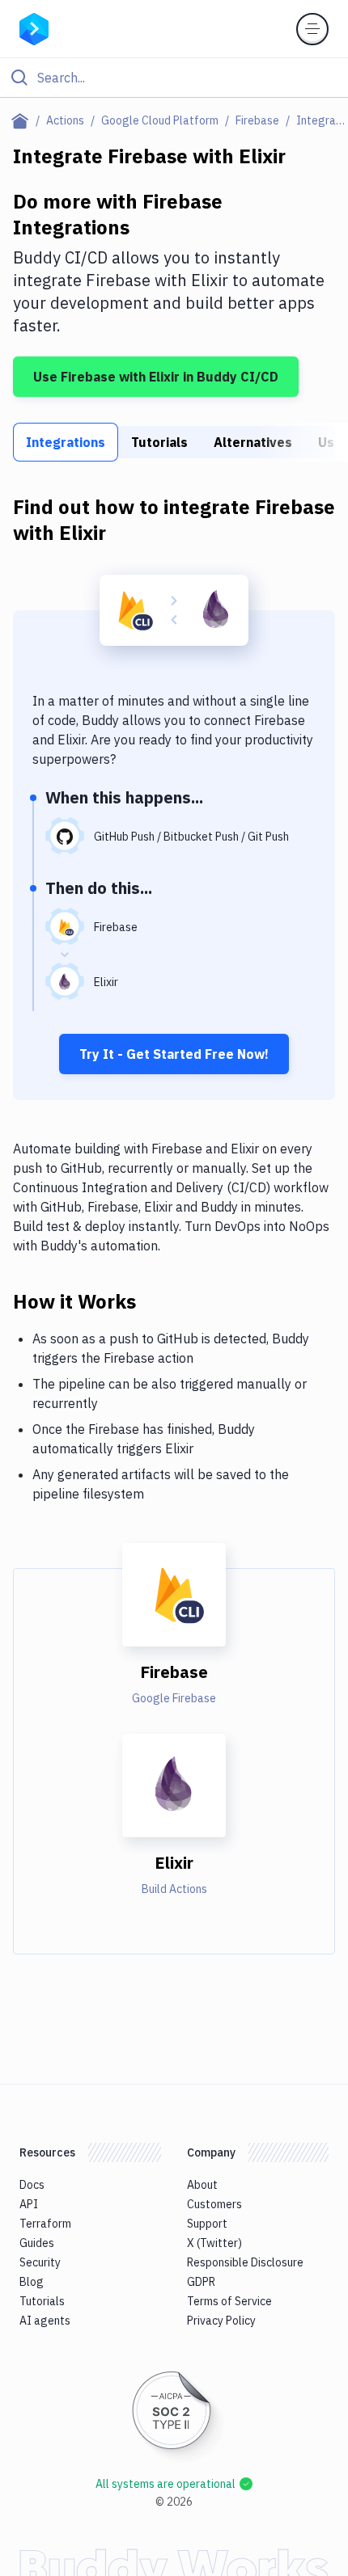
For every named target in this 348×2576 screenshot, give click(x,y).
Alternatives (253, 442)
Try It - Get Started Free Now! (174, 1054)
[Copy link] (155, 1301)
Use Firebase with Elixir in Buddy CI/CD (156, 377)
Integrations (66, 442)
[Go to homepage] (34, 27)
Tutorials (159, 442)
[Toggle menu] (312, 29)
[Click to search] (174, 78)
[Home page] (23, 120)
